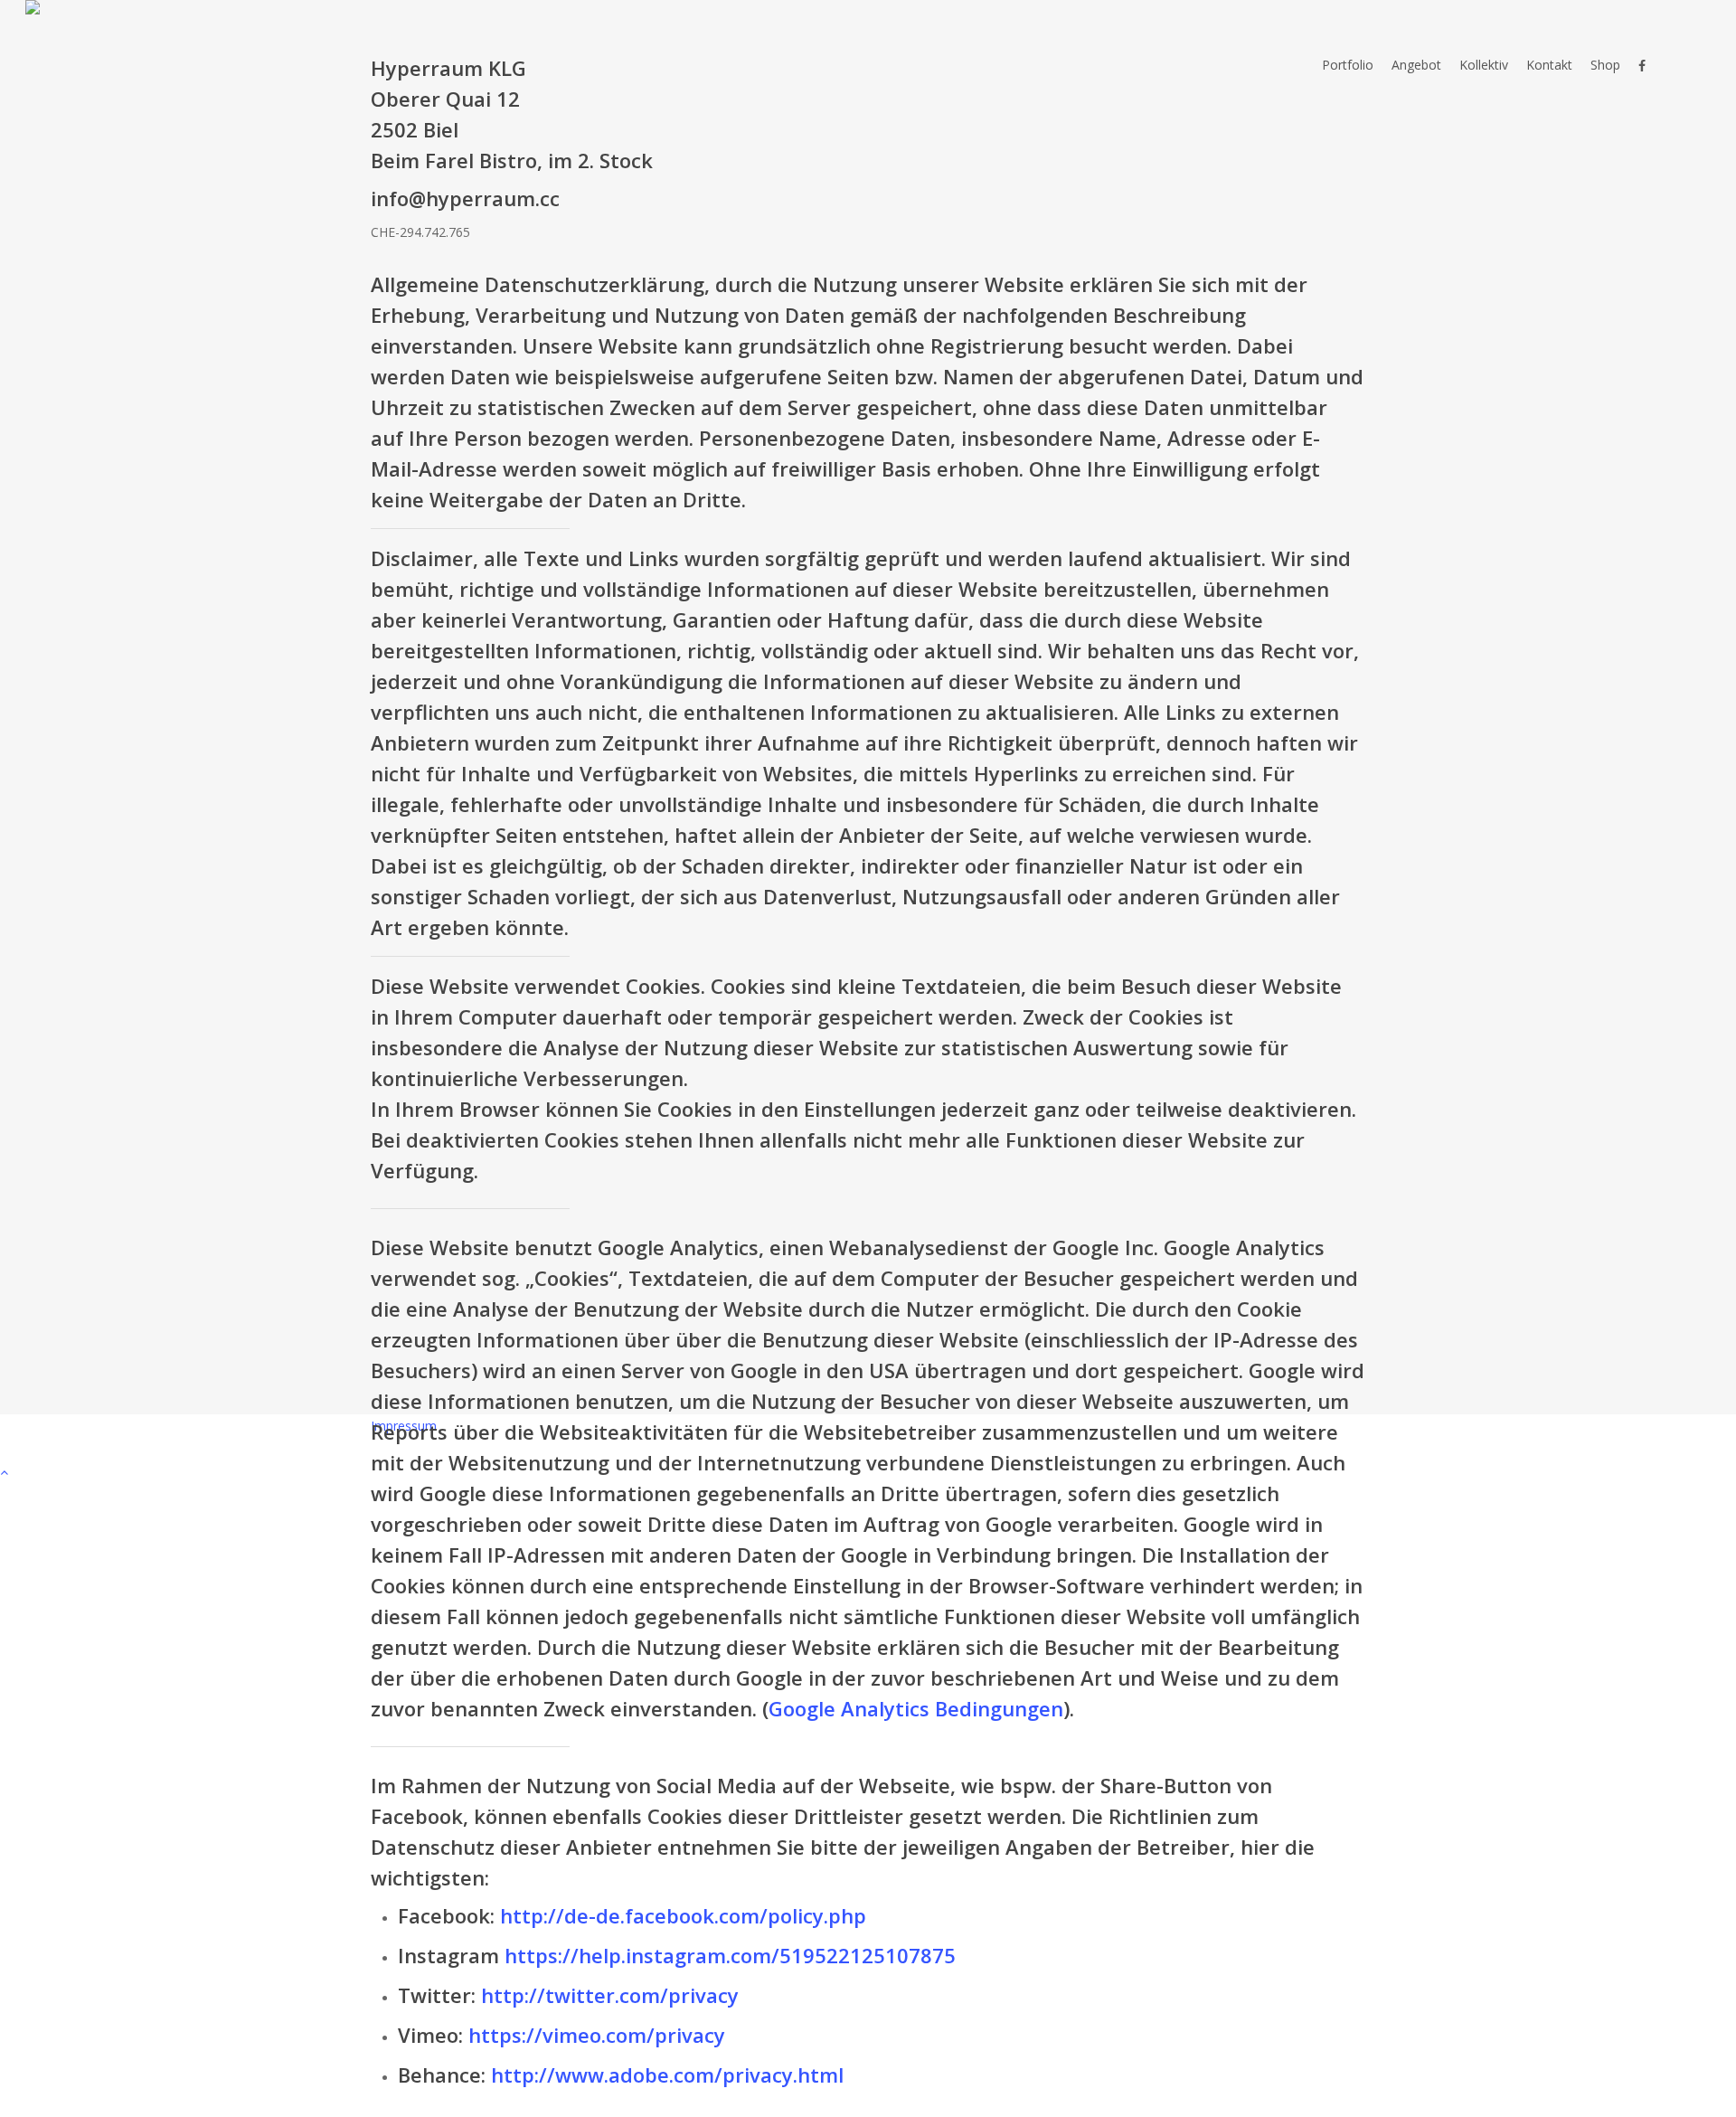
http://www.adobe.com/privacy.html (667, 2074)
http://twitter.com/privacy (610, 1995)
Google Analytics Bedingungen (916, 1708)
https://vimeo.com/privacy (597, 2035)
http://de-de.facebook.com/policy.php (683, 1915)
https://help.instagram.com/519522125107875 (730, 1955)
